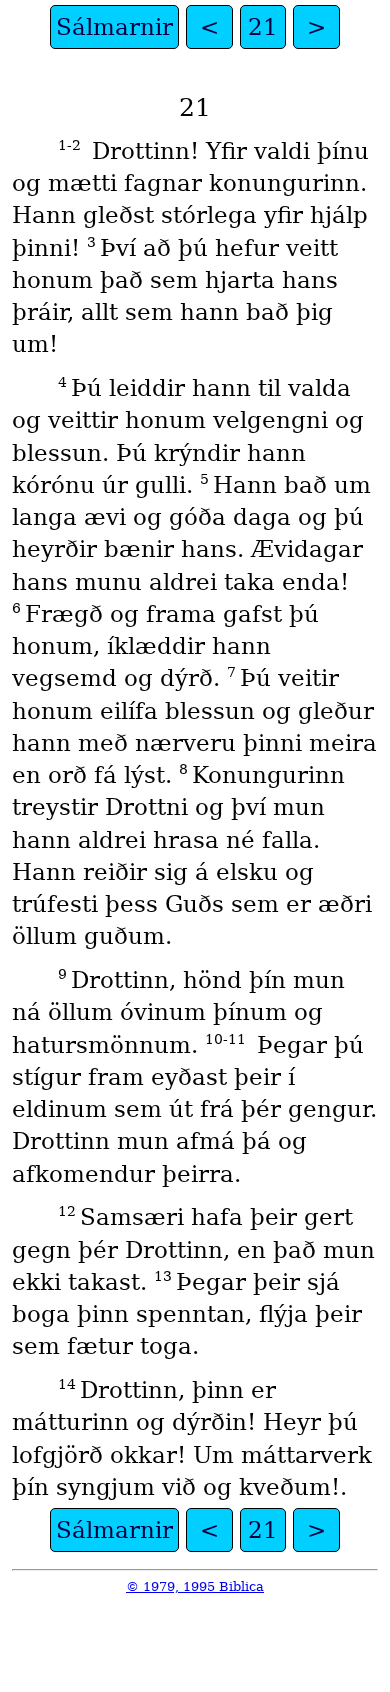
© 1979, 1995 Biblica (195, 1586)
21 (263, 27)
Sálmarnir (114, 27)
